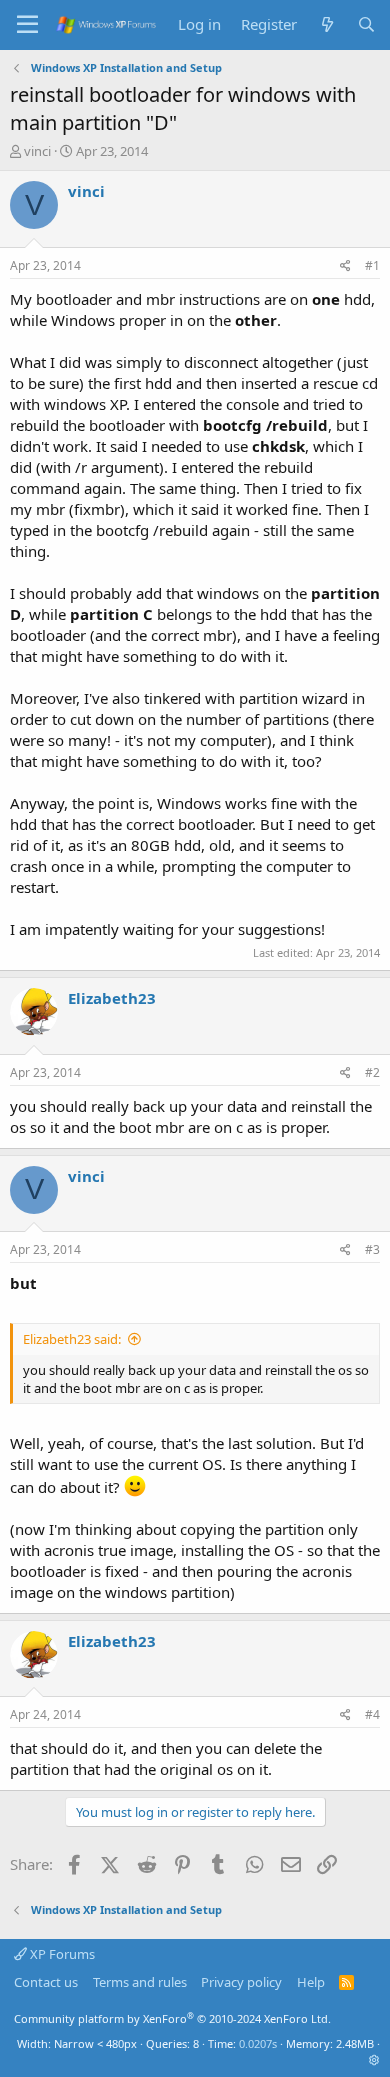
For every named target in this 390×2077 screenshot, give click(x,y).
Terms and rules (140, 1982)
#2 (372, 1072)
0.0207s (258, 2043)
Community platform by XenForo (172, 2018)
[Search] (366, 24)
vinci (37, 151)
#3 (372, 1249)
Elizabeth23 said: (72, 1339)
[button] (374, 2059)
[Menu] (27, 25)
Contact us (46, 1982)
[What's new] (326, 24)
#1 (372, 265)
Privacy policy (241, 1982)
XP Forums (61, 1954)
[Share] (345, 266)
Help (311, 1982)
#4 (372, 1714)
